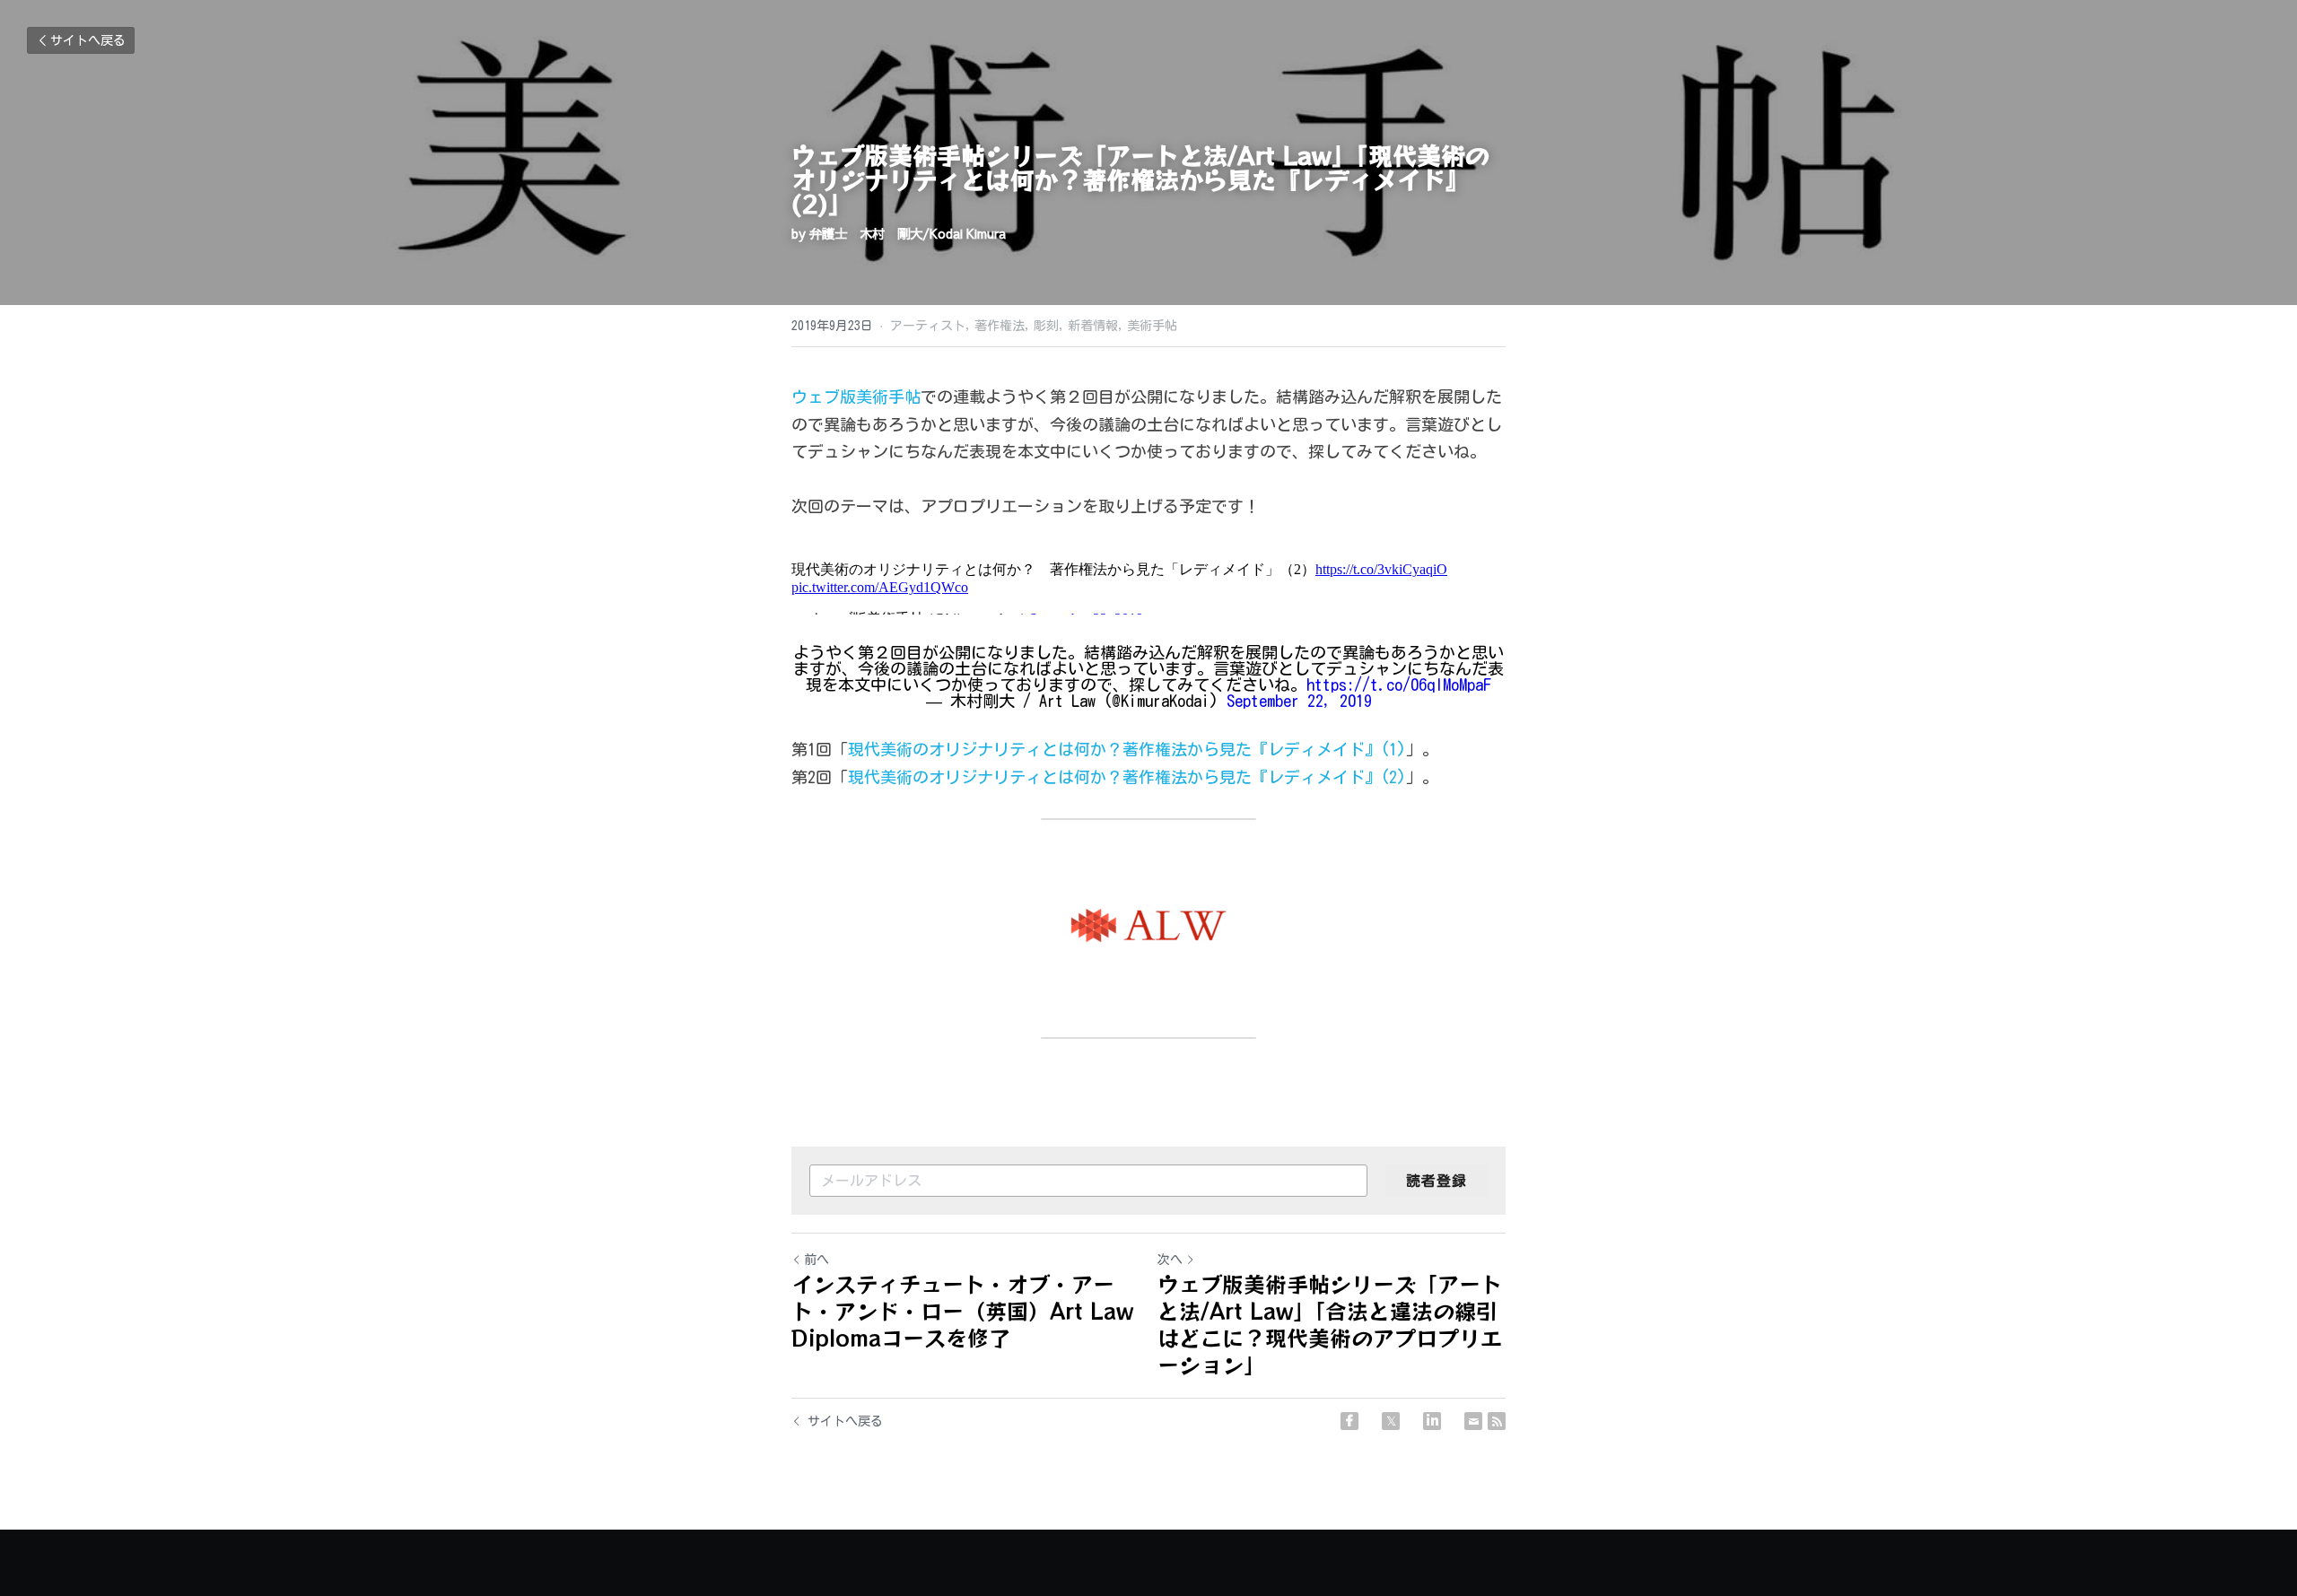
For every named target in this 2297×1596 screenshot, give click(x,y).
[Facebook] (1349, 1421)
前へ (817, 1260)
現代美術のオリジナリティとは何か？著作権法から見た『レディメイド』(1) (1127, 749)
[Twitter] (1391, 1421)
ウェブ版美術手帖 (856, 397)
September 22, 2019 (1299, 701)
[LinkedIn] (1432, 1421)
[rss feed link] (1497, 1421)
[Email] (1473, 1421)
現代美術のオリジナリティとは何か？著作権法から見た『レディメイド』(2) (1127, 777)
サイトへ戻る (88, 40)
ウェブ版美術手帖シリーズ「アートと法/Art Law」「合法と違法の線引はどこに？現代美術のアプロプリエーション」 (1330, 1324)
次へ (1170, 1260)
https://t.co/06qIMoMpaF (1399, 685)
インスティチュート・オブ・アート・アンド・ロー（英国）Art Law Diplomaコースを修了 (962, 1311)
